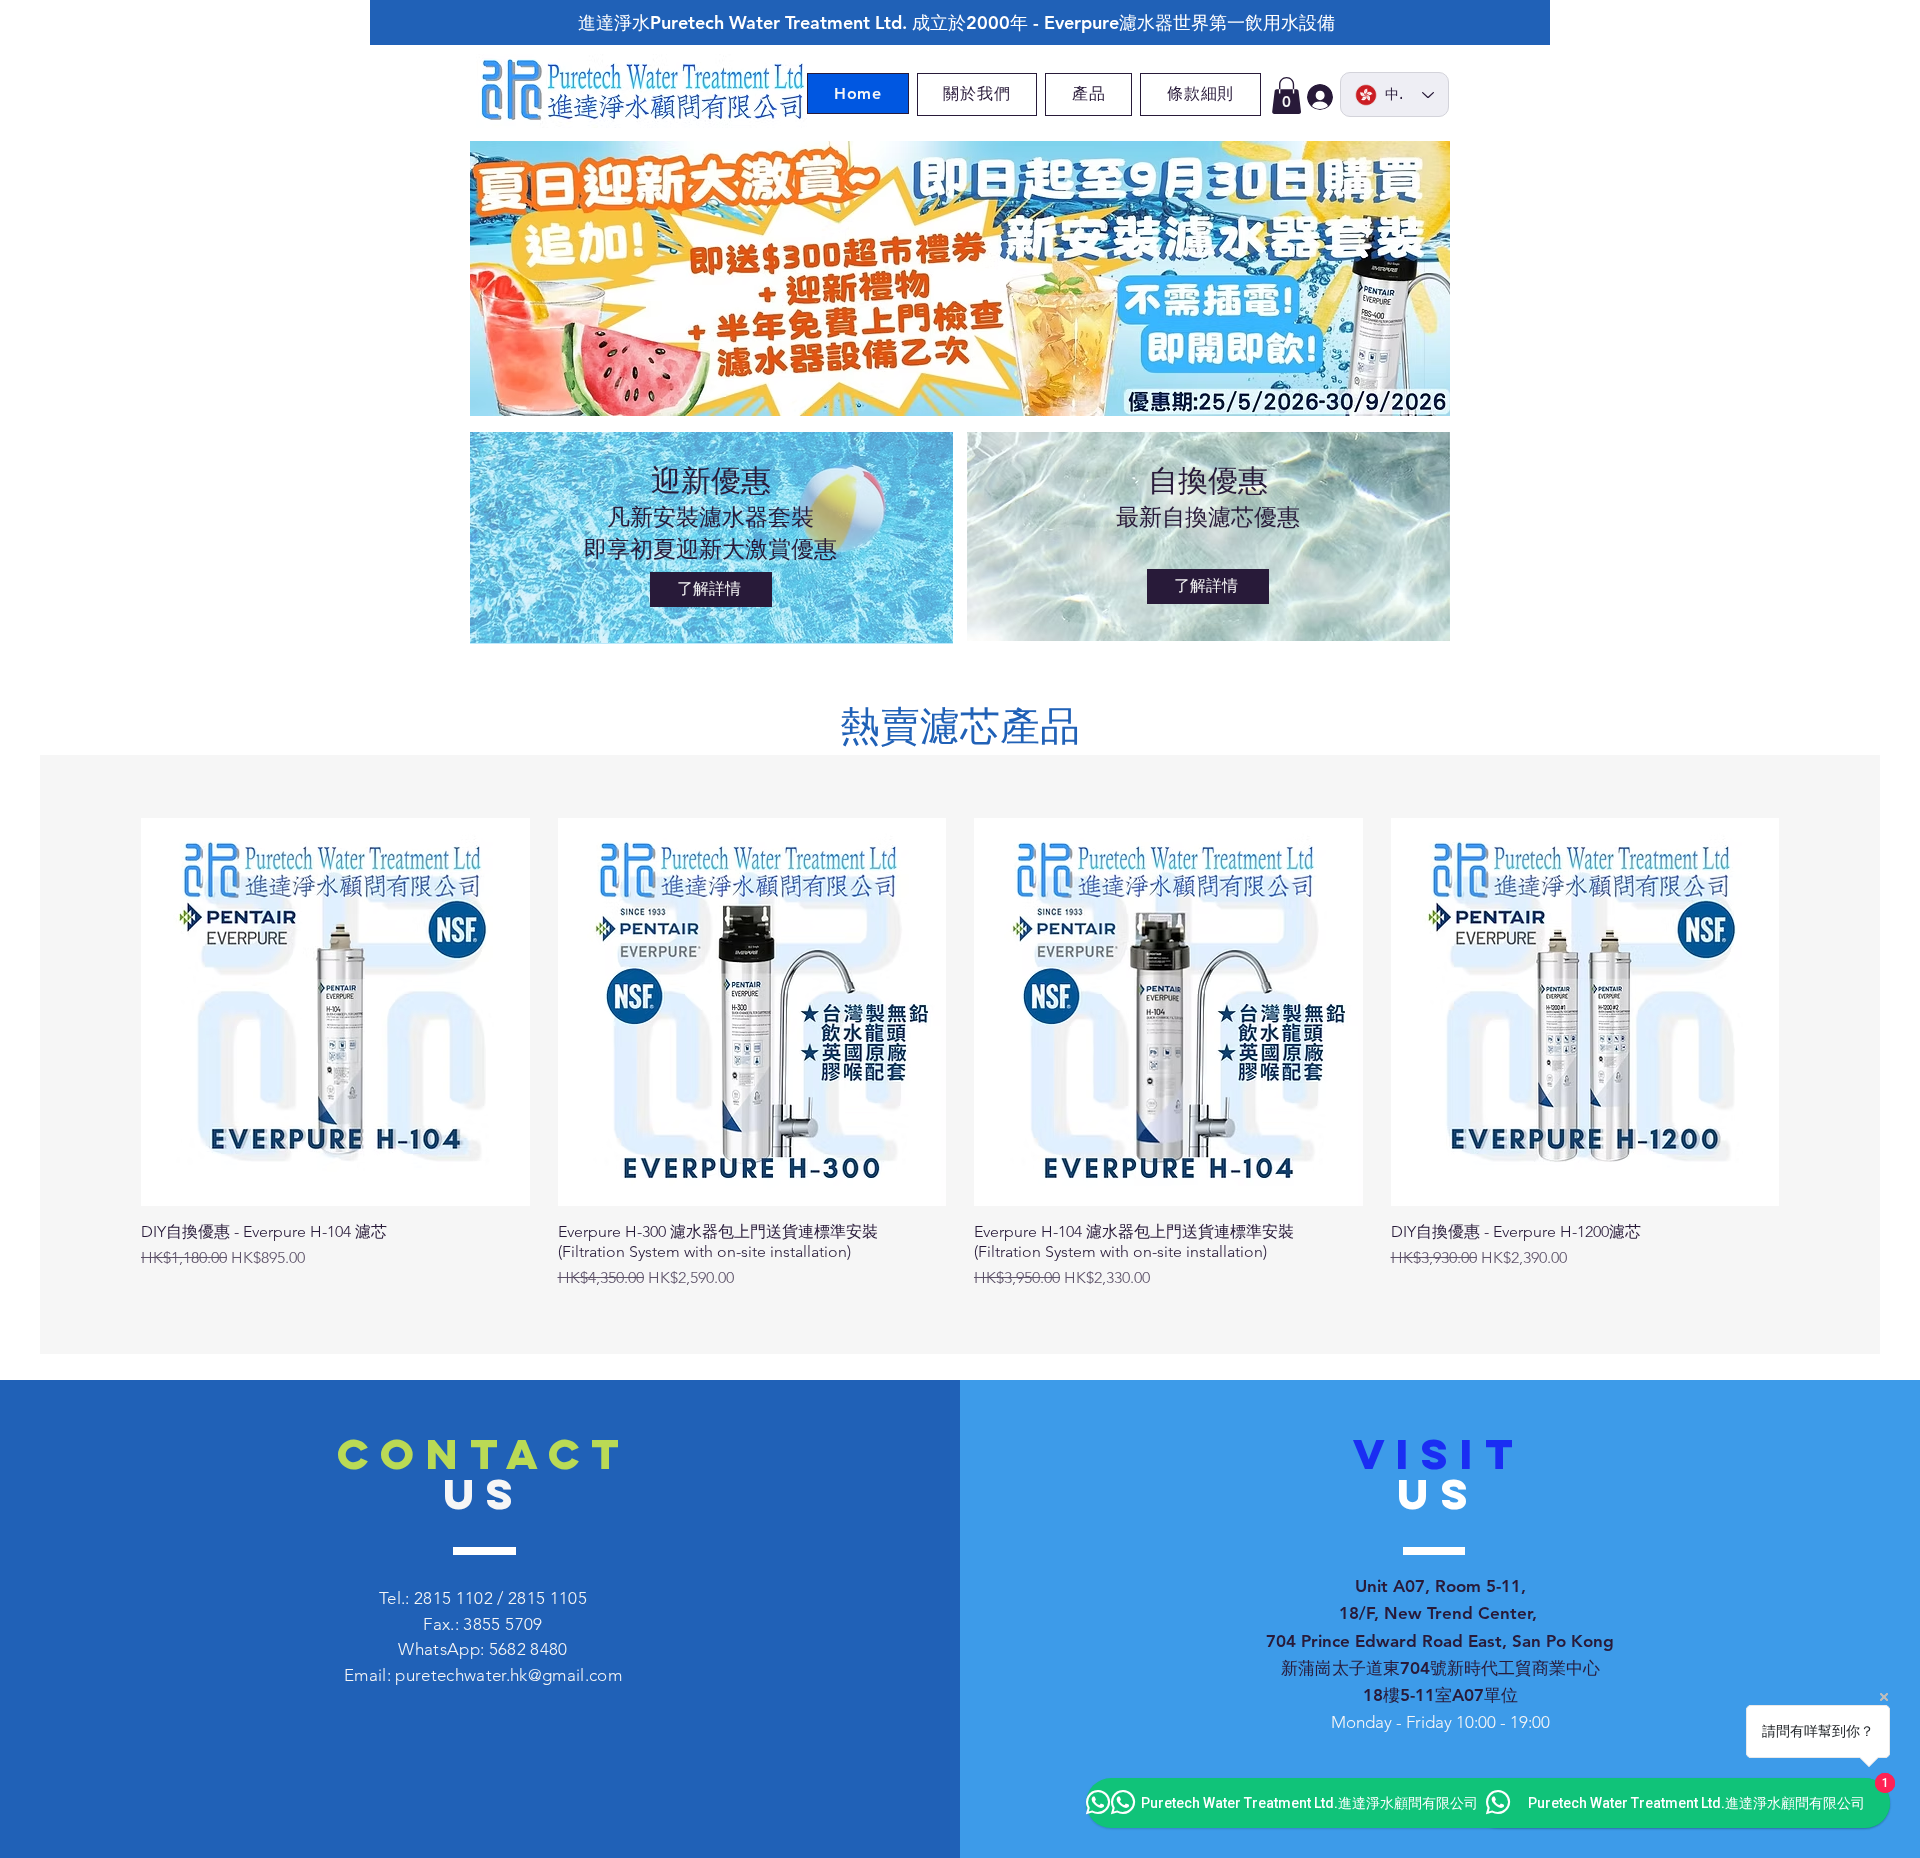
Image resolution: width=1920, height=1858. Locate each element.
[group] (960, 1054)
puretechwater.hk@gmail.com (508, 1675)
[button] (1286, 95)
